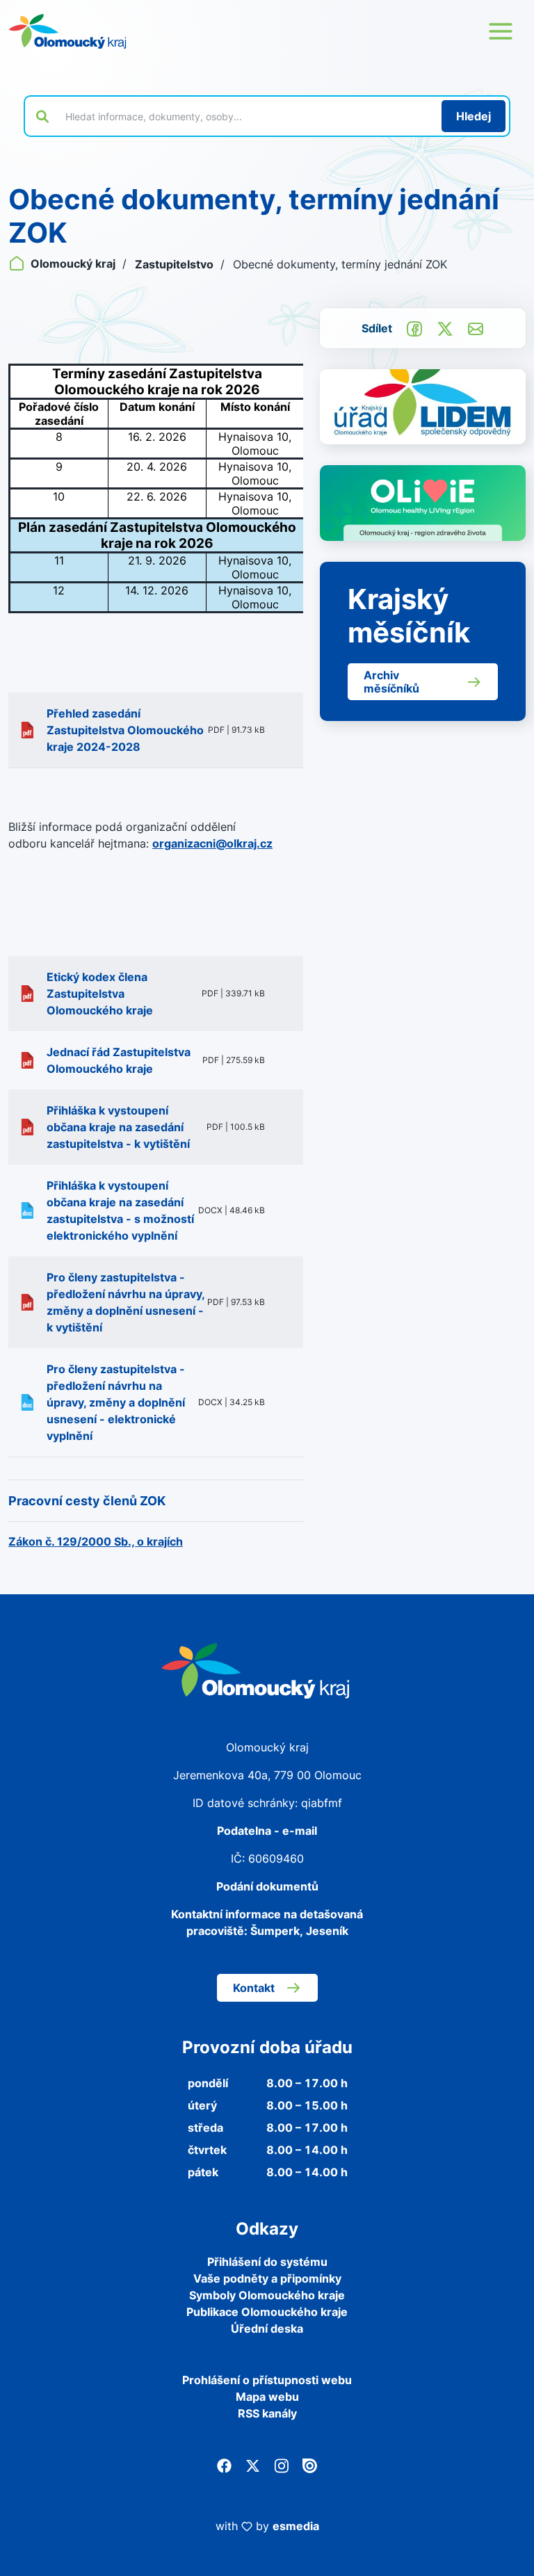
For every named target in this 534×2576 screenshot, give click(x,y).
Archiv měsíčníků (391, 681)
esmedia (296, 2526)
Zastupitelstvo (176, 264)
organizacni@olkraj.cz (212, 843)
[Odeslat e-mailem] (476, 327)
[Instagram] (281, 2465)
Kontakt (254, 1988)
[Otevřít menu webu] (501, 31)
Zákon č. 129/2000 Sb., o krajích (96, 1541)
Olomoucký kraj (73, 264)
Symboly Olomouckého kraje (267, 2295)
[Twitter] (253, 2465)
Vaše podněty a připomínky (267, 2278)
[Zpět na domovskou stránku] (67, 31)
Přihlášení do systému (267, 2262)
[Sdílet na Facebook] (414, 327)
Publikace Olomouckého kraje (267, 2312)
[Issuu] (310, 2465)
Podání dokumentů (267, 1886)
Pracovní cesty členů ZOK (87, 1501)
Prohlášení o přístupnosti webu (267, 2380)
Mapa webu (267, 2397)
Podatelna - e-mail (267, 1831)
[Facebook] (224, 2465)
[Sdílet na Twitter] (445, 327)
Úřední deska (267, 2328)
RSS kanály (267, 2413)
